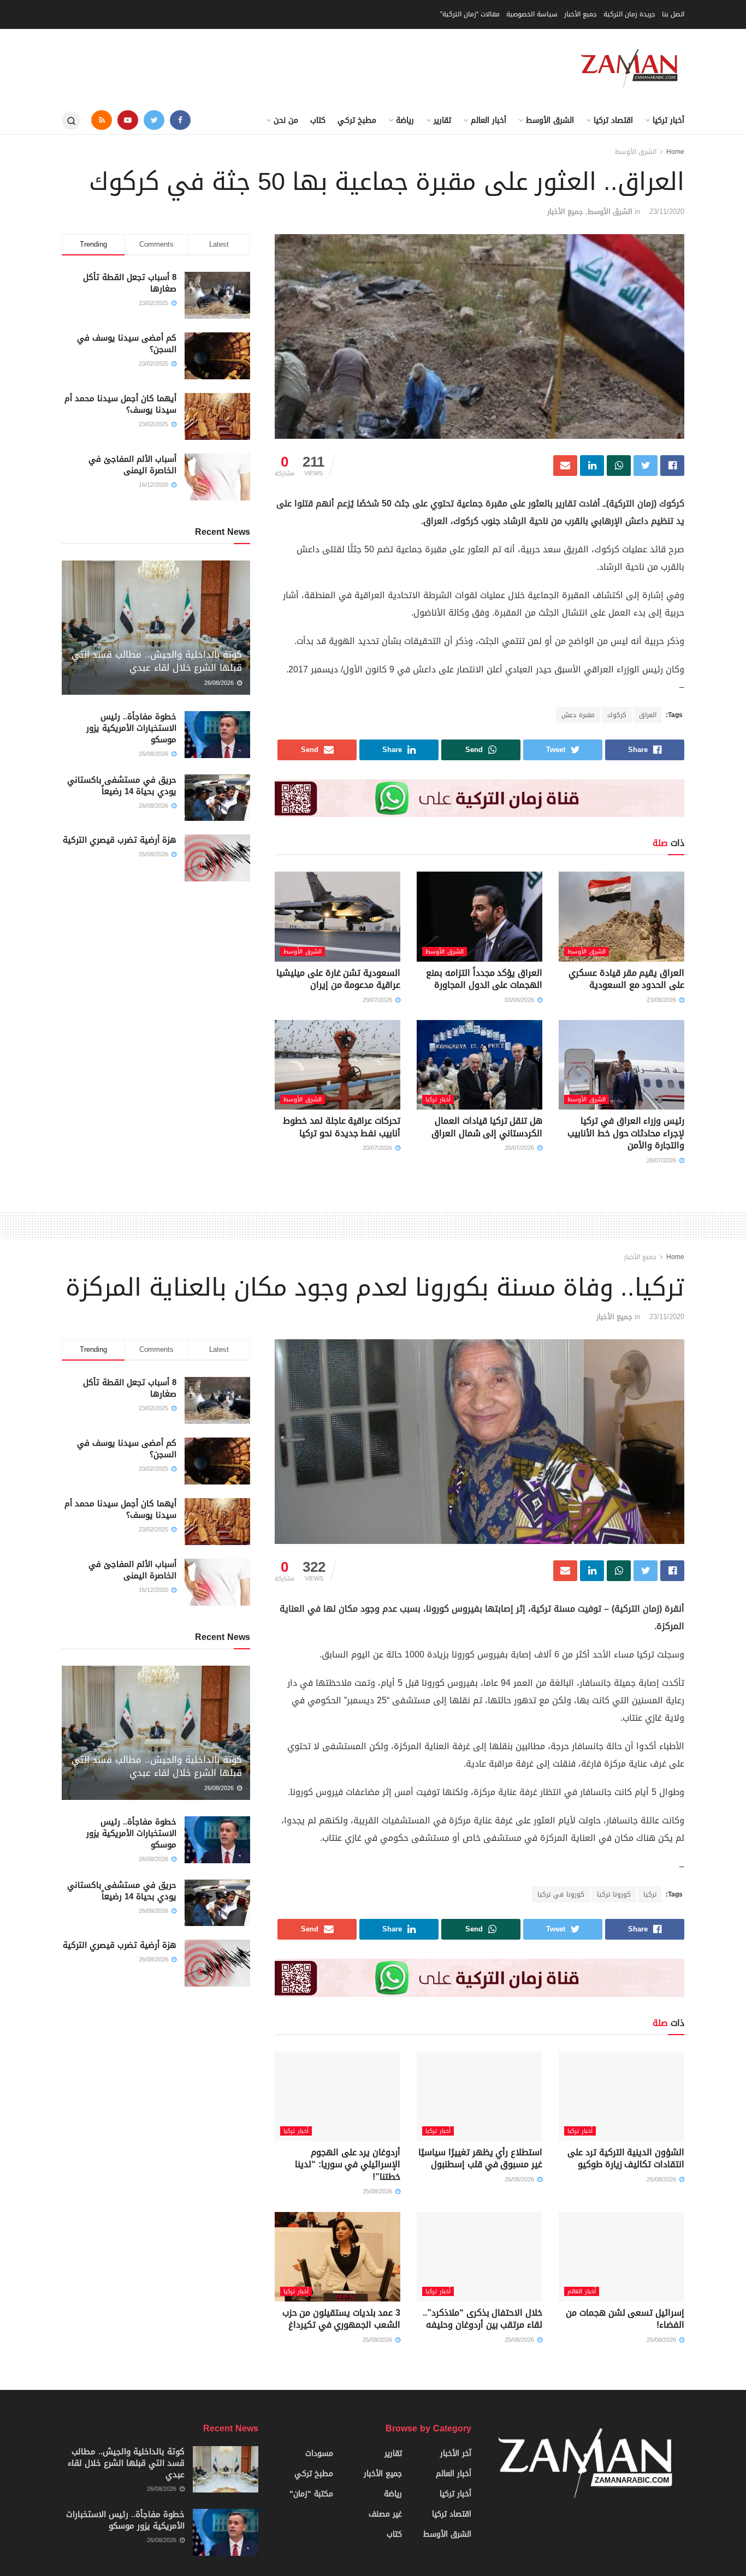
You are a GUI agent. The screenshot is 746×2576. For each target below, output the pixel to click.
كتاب (318, 120)
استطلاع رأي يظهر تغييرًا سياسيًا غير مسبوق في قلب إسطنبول (480, 2158)
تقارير (442, 120)
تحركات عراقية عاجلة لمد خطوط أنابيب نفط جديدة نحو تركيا (342, 1127)
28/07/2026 (662, 1161)
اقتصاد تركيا (613, 120)
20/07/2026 (378, 1148)
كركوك (617, 715)
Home (675, 152)
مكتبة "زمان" (311, 2494)
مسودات (319, 2453)
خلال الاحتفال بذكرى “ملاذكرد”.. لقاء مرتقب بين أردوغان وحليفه (482, 2319)
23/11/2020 (667, 211)
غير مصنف (385, 2514)
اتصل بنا (673, 14)
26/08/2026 (220, 683)
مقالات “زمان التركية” (470, 14)
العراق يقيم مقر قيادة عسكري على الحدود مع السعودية (626, 979)
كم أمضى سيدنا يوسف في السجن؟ (127, 344)
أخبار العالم (489, 120)
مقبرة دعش (578, 715)
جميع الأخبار (581, 14)
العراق (648, 715)
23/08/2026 (662, 1000)
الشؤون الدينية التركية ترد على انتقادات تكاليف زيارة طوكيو (626, 2158)
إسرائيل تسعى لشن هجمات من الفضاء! (625, 2319)
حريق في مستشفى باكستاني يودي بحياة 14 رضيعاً (122, 786)
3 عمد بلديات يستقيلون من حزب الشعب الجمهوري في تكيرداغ (341, 2319)
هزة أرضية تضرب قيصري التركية (120, 840)
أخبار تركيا (668, 120)
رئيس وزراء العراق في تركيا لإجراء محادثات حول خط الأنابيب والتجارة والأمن (626, 1133)
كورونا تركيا (614, 1894)
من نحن (286, 120)
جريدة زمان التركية (629, 14)
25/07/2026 (520, 1148)
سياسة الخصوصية (532, 14)
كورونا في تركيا (561, 1894)
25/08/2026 (378, 2192)
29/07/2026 (378, 1000)
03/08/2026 (520, 1000)
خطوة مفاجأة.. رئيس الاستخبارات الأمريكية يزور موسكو (131, 728)
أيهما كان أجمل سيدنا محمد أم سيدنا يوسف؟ (120, 404)
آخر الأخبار (456, 2453)
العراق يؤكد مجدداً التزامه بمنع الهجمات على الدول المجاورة (484, 979)
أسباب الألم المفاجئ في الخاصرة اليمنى (132, 465)
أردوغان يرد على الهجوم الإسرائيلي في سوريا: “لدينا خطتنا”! (348, 2164)
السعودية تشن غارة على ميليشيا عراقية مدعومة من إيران (338, 979)
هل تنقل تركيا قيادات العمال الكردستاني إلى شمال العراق (487, 1127)
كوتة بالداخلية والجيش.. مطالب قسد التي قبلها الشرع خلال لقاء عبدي (157, 661)
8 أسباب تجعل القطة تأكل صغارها (130, 283)
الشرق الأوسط (550, 120)
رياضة (405, 120)
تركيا (650, 1894)
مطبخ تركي (357, 120)
